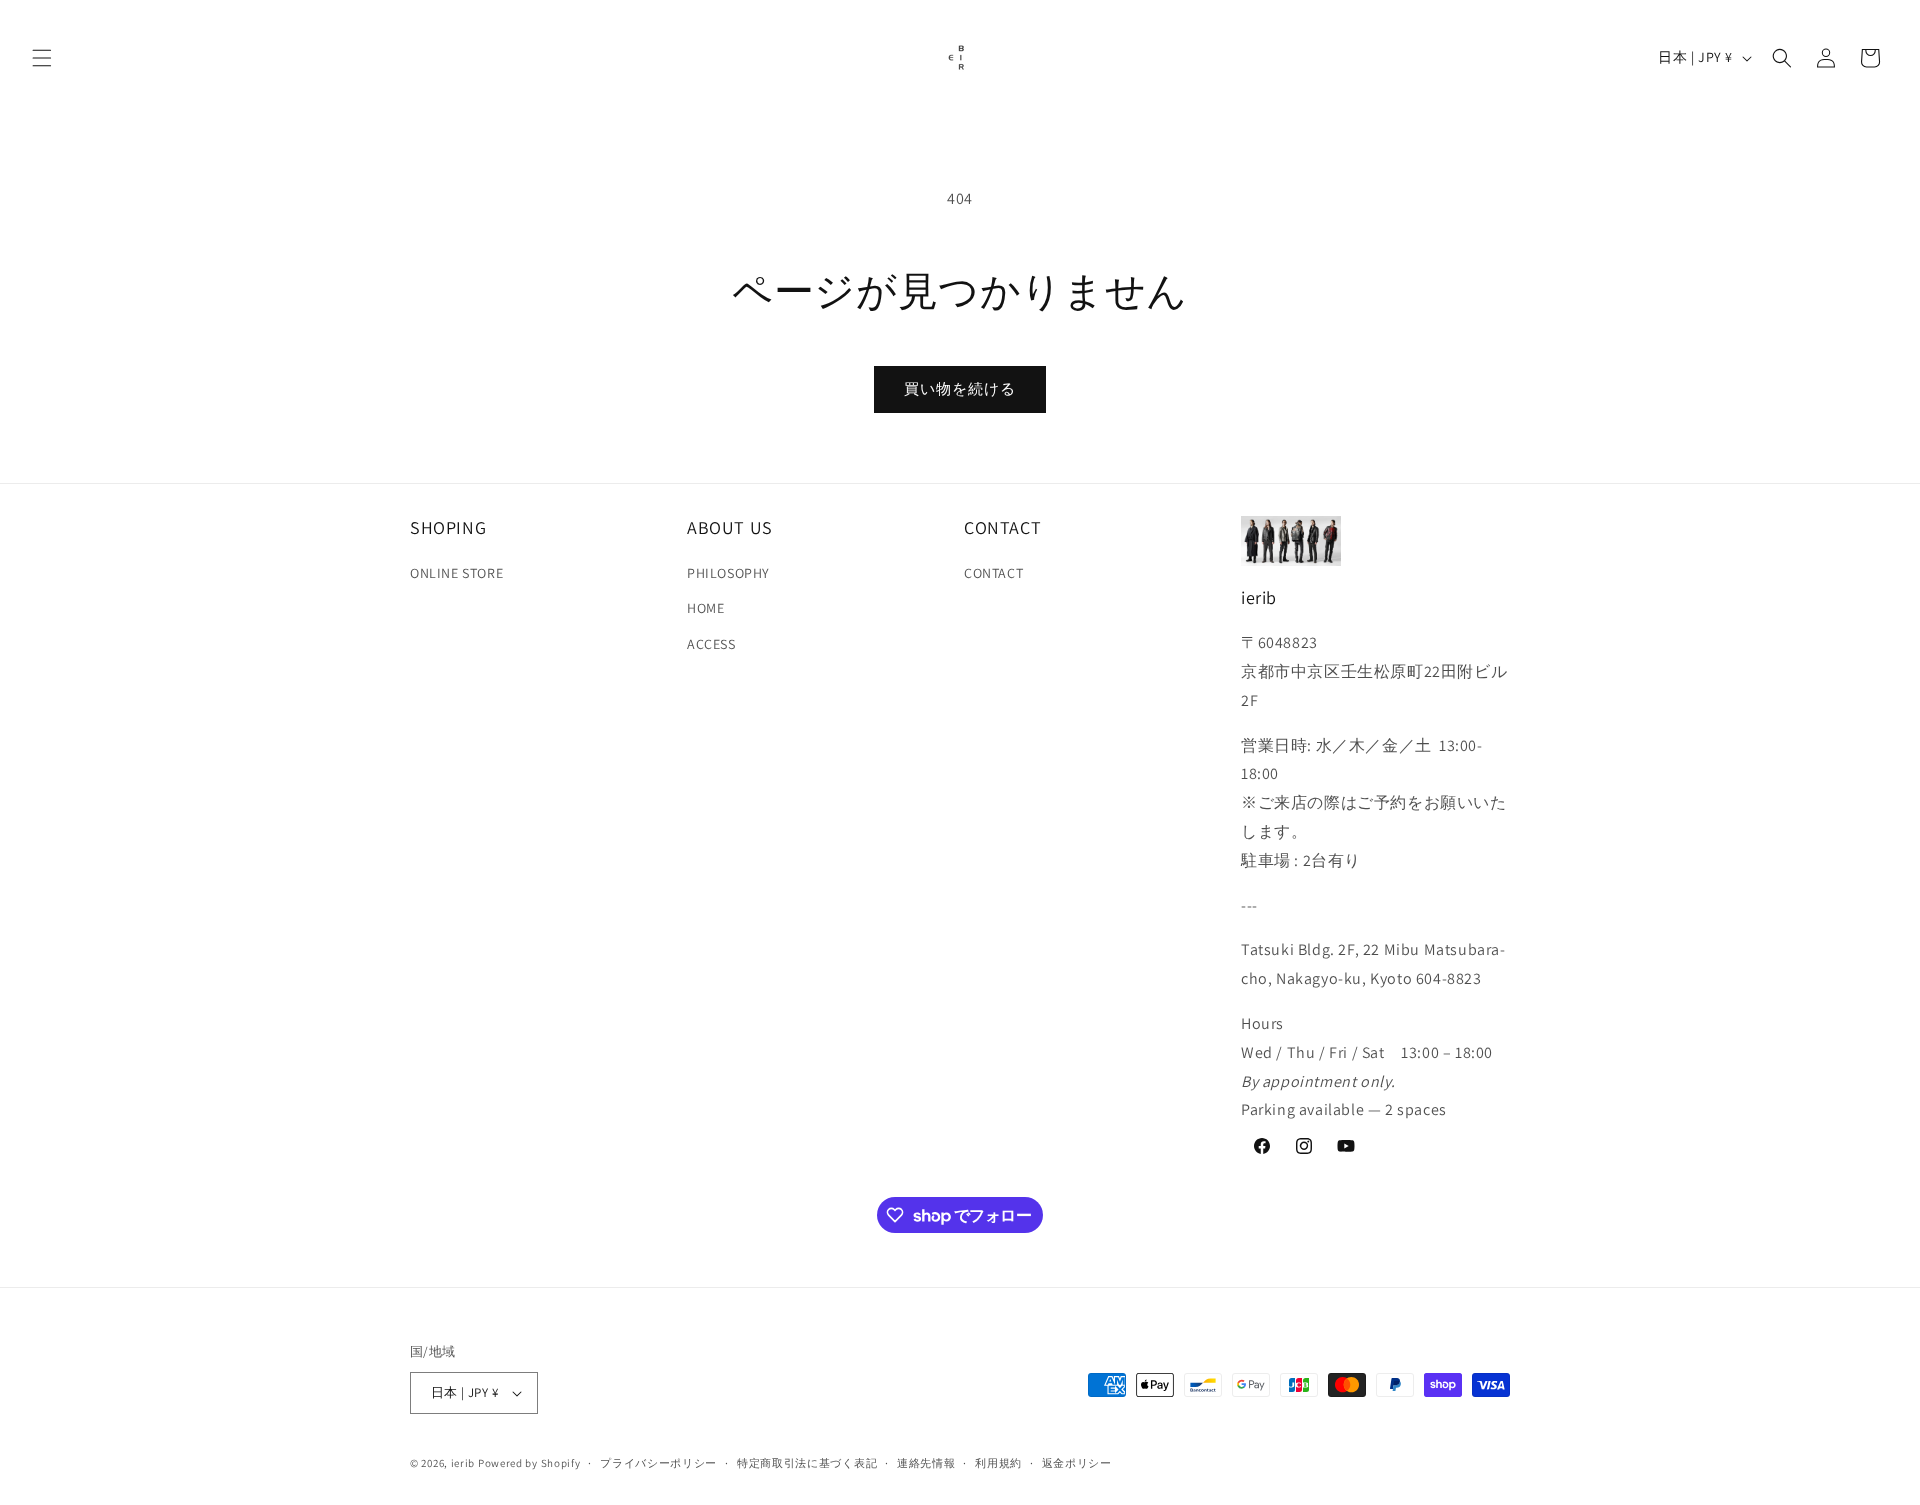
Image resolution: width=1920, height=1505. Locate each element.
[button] (42, 58)
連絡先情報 (926, 1463)
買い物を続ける (960, 388)
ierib (463, 1463)
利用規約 (998, 1463)
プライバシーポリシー (658, 1463)
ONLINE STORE (456, 573)
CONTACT (993, 573)
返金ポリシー (1077, 1463)
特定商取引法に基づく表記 (807, 1463)
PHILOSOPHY (728, 573)
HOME (705, 608)
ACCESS (711, 644)
